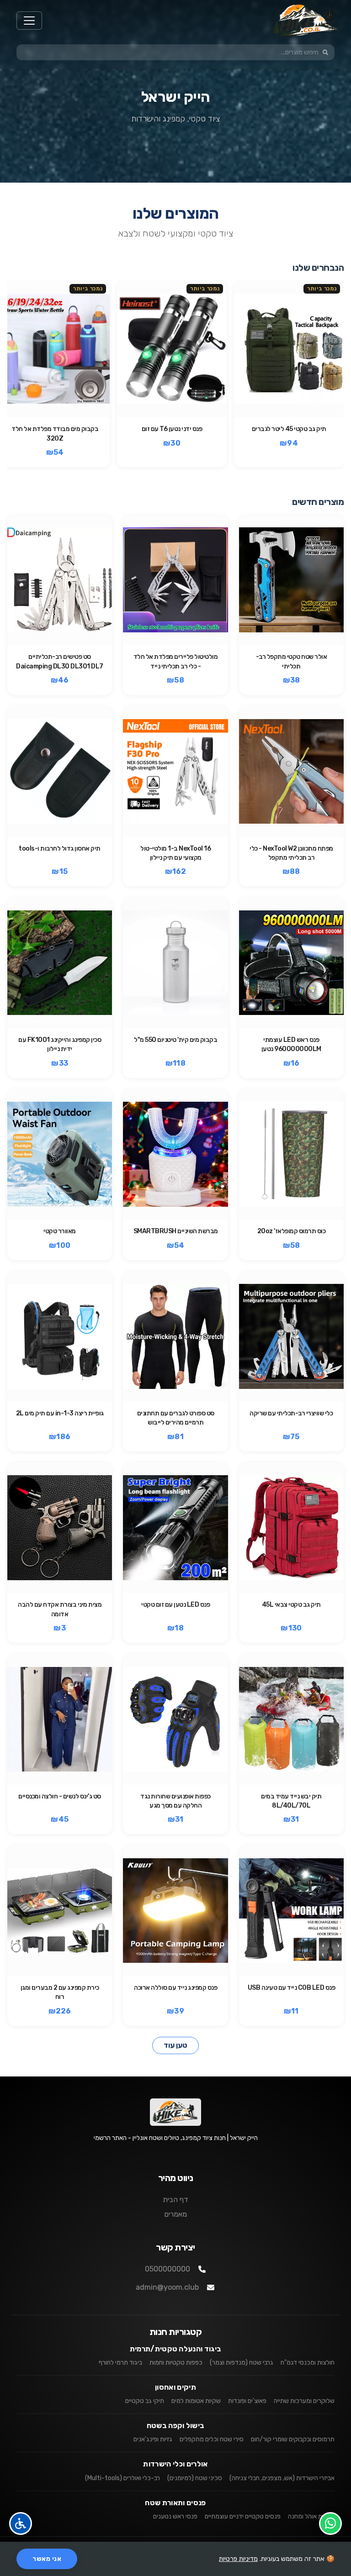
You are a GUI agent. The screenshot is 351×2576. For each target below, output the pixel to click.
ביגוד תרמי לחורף (120, 2363)
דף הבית (175, 2200)
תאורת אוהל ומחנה (311, 2516)
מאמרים (175, 2214)
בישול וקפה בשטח (176, 2426)
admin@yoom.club (167, 2287)
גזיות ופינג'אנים (153, 2439)
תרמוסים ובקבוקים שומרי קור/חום (293, 2439)
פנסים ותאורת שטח (175, 2503)
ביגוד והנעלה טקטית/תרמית (176, 2349)
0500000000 (168, 2269)
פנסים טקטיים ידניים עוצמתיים (243, 2516)
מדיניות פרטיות (238, 2559)
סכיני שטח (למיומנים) (195, 2478)
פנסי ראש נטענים (175, 2516)
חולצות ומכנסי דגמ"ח (308, 2363)
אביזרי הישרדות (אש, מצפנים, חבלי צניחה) (282, 2478)
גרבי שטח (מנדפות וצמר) (242, 2363)
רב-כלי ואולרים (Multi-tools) (122, 2478)
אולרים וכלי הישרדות (175, 2464)
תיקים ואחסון (175, 2387)
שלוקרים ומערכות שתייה (304, 2401)
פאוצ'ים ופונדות (247, 2401)
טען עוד (175, 2045)
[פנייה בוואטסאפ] (330, 2523)
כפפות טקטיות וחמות (176, 2363)
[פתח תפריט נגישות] (21, 2523)
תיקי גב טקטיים (145, 2401)
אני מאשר (47, 2559)
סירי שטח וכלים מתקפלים (212, 2439)
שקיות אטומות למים (196, 2401)
